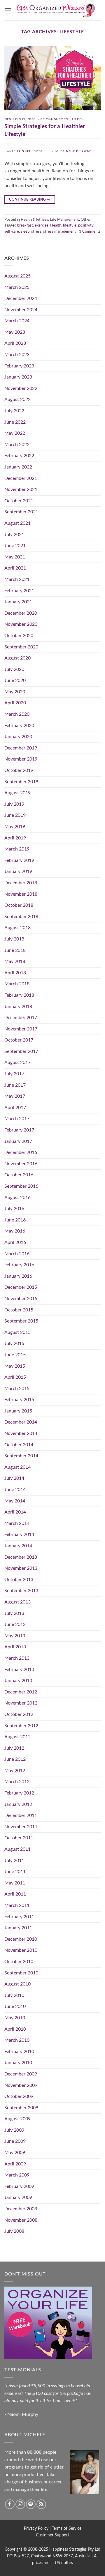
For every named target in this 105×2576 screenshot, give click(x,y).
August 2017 (17, 1062)
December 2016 (21, 1152)
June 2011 (15, 1872)
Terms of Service (67, 2528)
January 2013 (18, 1681)
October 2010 (19, 1962)
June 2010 (15, 2006)
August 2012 (17, 1737)
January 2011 (18, 1928)
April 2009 (15, 2164)
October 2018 (19, 905)
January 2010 (18, 2063)
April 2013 (15, 1647)
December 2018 (21, 883)
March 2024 (17, 321)
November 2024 (21, 310)
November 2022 (21, 388)
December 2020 (21, 613)
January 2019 (18, 871)
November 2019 (21, 759)
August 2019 (17, 793)
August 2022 (17, 399)
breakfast (25, 225)
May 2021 (15, 557)
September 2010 (21, 1973)
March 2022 (17, 445)
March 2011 (17, 1905)
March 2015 (17, 1389)
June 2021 (15, 546)
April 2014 (15, 1512)
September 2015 (21, 1321)
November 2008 (21, 2220)
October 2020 (19, 636)
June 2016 (15, 1220)
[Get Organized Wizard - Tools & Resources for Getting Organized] (56, 10)
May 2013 (15, 1636)
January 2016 (18, 1276)
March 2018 (17, 984)
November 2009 (21, 2085)
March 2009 (17, 2175)
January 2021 (18, 602)
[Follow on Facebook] (10, 2504)
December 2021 (21, 478)
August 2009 (17, 2119)
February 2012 (19, 1793)
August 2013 (17, 1602)
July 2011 (14, 1861)
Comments (90, 231)
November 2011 (21, 1827)
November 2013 (21, 1568)
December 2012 (21, 1692)
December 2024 (21, 298)
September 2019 (21, 782)
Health (56, 225)
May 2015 (15, 1366)
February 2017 (19, 1130)
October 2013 (19, 1580)
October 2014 (19, 1445)
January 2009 (18, 2197)
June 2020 (15, 680)
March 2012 (17, 1782)
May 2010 (15, 2018)
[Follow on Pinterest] (31, 2504)
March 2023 (17, 355)
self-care (12, 231)
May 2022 (15, 433)
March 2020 (17, 714)
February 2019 (19, 860)
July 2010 (14, 1995)
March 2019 (17, 849)
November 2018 (21, 894)
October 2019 (19, 770)
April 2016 (15, 1242)
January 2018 (18, 1007)
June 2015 (15, 1355)
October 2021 (19, 501)
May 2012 (15, 1771)
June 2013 (15, 1624)
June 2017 (15, 1085)
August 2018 (17, 928)
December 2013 (21, 1557)
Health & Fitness (20, 119)
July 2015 (14, 1343)
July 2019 (14, 804)
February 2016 (19, 1265)
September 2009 (21, 2108)
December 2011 (21, 1815)
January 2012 (18, 1804)
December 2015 (21, 1287)
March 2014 (17, 1523)
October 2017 (19, 1040)
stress (36, 231)
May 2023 (15, 332)
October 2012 (19, 1714)
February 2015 (19, 1400)
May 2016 (15, 1231)
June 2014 (15, 1490)
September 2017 (21, 1051)
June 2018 (15, 950)
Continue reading (30, 199)
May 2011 (15, 1883)
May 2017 (15, 1096)
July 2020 (14, 669)
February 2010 (19, 2052)
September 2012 (21, 1726)
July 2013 (14, 1613)
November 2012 (21, 1703)
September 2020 (21, 647)
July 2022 (14, 411)
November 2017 (21, 1029)
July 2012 (14, 1748)
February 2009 (19, 2186)
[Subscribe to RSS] (41, 2504)
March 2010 (17, 2040)
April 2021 (15, 568)
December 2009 (21, 2074)
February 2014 (19, 1534)
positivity (86, 225)
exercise (42, 225)
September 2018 (21, 917)
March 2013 (17, 1658)
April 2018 (15, 973)
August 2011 (17, 1849)
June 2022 (15, 422)
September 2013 (21, 1591)
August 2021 (17, 523)
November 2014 (21, 1433)
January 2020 (18, 737)
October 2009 (19, 2096)
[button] (8, 10)
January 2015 (18, 1411)
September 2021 (21, 512)
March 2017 (17, 1119)
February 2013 (19, 1670)
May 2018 (15, 961)
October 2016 (19, 1175)
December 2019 (21, 748)
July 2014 (14, 1478)
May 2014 (15, 1501)
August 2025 (17, 276)
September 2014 (21, 1456)
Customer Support (52, 2535)
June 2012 (15, 1759)
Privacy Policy (36, 2528)
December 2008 (21, 2209)
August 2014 (17, 1467)
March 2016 (17, 1254)
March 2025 (17, 287)
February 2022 (19, 456)
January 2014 (18, 1546)
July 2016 (14, 1209)
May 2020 (15, 692)
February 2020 (19, 726)
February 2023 (19, 366)
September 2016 (21, 1186)
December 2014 (21, 1422)
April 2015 (15, 1377)
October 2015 (19, 1310)
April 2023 (15, 343)
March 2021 (17, 579)
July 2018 (14, 939)
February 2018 (19, 995)
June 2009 (15, 2141)
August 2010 (17, 1984)
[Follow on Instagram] (20, 2504)
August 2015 (17, 1332)
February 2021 (19, 591)
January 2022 (18, 467)
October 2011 (19, 1838)
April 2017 (15, 1108)
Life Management (54, 119)
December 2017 (21, 1018)
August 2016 (17, 1198)
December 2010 (21, 1939)
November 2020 (21, 624)
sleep (25, 231)
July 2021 (14, 535)
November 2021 (21, 489)
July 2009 (14, 2130)
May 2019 (15, 827)
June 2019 (15, 815)
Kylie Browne (79, 151)
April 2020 (15, 703)
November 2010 (21, 1950)
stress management (60, 231)
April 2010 (15, 2029)
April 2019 (15, 838)
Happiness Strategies (68, 2549)
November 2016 (21, 1164)
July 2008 (14, 2231)
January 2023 (18, 377)
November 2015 (21, 1299)
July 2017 (14, 1074)
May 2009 (15, 2153)
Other (78, 119)
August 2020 (17, 658)
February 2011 (19, 1917)
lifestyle (70, 225)
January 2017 (18, 1141)
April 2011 (15, 1894)
